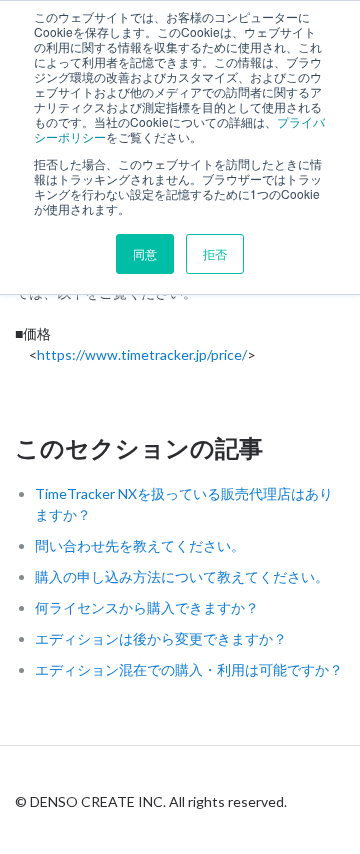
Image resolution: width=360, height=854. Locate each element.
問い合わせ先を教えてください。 (140, 545)
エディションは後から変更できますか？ (161, 638)
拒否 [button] (215, 253)
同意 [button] (145, 253)
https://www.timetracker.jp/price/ (142, 354)
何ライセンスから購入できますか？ (147, 607)
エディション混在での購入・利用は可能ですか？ (189, 669)
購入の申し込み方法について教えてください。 (182, 576)
